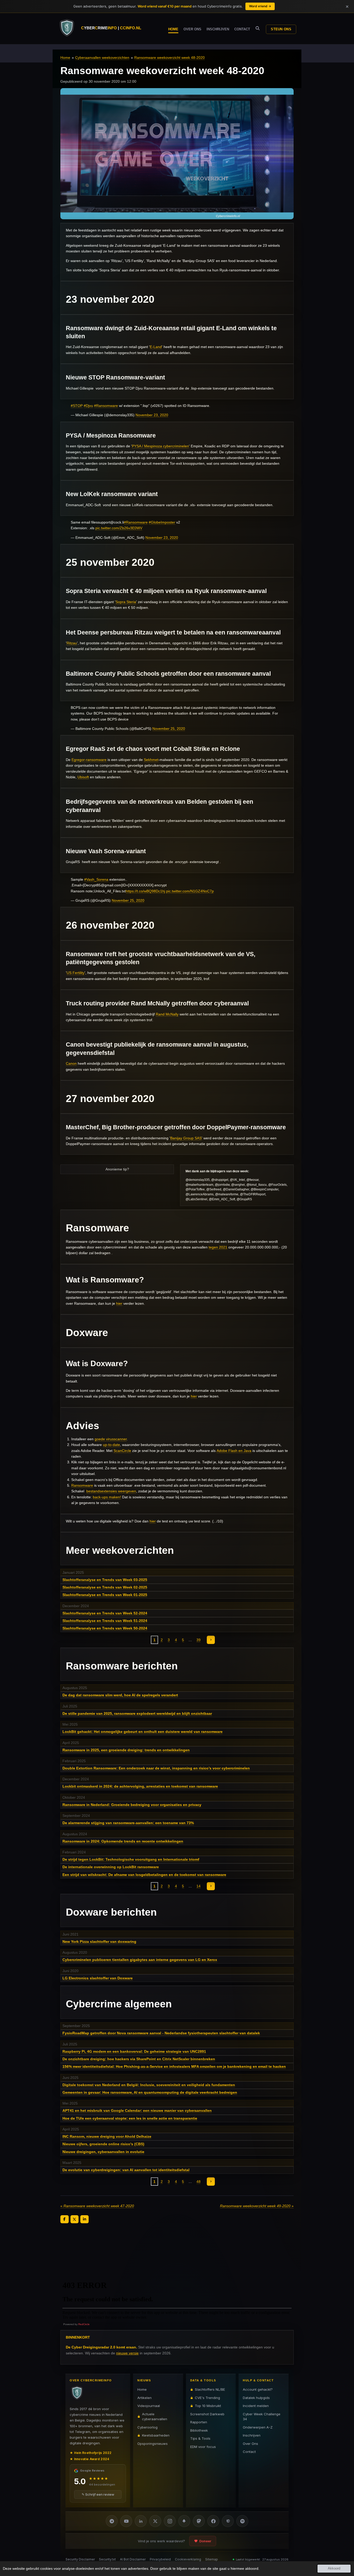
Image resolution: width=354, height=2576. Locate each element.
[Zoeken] (258, 28)
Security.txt (107, 2559)
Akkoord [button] (334, 2568)
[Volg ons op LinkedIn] (141, 2521)
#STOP (77, 406)
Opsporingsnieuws (153, 2443)
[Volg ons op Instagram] (170, 2521)
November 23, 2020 (152, 415)
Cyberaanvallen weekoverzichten (102, 58)
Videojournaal (149, 2406)
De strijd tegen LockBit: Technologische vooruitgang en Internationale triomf (131, 1859)
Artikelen (144, 2397)
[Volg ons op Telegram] (112, 2521)
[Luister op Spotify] (242, 2521)
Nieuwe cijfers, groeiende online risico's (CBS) (103, 2144)
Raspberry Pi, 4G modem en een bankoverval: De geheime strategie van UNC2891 (134, 2051)
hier (119, 1303)
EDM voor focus (203, 2446)
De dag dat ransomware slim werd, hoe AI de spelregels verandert (120, 1695)
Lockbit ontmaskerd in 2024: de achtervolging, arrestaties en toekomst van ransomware (140, 1786)
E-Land (156, 347)
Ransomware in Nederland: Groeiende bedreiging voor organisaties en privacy (132, 1805)
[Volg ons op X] (155, 2521)
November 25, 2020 (169, 729)
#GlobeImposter (162, 522)
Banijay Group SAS (186, 1138)
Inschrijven (252, 2435)
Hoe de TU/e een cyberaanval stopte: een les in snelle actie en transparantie (130, 2118)
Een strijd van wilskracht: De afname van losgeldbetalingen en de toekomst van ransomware (144, 1875)
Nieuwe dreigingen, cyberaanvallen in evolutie (103, 2152)
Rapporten (199, 2422)
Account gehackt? (258, 2389)
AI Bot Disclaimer (133, 2559)
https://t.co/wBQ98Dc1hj (145, 891)
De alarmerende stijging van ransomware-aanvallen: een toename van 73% (128, 1823)
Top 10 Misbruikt (208, 2406)
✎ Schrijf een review (98, 2494)
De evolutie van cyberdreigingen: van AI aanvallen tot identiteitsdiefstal (126, 2170)
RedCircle (84, 2324)
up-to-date (111, 1445)
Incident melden (256, 2406)
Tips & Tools (200, 2438)
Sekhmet (151, 760)
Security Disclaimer (80, 2559)
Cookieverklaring (188, 2559)
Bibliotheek (199, 2430)
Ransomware (82, 1485)
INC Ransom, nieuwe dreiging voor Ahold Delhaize (107, 2136)
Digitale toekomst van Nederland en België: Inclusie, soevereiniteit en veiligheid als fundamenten (149, 2085)
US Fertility (76, 973)
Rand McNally (167, 1014)
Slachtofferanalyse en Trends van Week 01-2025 (105, 1595)
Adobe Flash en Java (234, 1451)
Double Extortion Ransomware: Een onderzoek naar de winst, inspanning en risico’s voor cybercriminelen (156, 1768)
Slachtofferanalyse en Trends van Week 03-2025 (105, 1580)
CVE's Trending (207, 2397)
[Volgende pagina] (211, 1640)
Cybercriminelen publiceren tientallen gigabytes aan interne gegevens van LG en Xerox (140, 1960)
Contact (249, 2452)
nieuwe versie (127, 2353)
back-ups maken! (107, 1497)
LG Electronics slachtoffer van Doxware (98, 1978)
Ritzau (72, 643)
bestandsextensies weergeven (111, 1491)
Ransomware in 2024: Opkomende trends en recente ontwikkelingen (123, 1841)
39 (199, 1640)
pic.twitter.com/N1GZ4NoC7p (190, 891)
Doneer (205, 2541)
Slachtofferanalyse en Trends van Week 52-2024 (105, 1613)
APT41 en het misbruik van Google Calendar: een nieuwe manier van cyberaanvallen (137, 2111)
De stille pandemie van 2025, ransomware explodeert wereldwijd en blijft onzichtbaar (137, 1713)
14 (199, 1886)
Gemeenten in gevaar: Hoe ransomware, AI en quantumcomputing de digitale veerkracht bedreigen (150, 2092)
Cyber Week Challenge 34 (262, 2416)
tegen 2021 (218, 1247)
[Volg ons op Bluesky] (184, 2521)
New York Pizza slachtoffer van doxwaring (99, 1942)
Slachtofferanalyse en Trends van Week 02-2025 (105, 1587)
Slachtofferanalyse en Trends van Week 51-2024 (105, 1621)
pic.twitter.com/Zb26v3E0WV (119, 528)
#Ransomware (106, 406)
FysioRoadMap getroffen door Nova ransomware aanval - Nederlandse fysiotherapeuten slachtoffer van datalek (161, 2033)
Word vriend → (260, 6)
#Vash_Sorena (96, 879)
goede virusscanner (111, 1439)
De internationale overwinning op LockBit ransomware (111, 1867)
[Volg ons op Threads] (228, 2521)
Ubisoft (83, 777)
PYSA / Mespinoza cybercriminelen (160, 446)
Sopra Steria (126, 602)
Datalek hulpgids (256, 2397)
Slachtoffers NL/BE (210, 2389)
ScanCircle (122, 1451)
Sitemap (212, 2559)
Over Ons (250, 2443)
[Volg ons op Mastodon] (199, 2521)
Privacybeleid (160, 2559)
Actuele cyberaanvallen (155, 2416)
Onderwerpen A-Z (258, 2427)
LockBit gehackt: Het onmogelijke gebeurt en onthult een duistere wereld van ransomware (143, 1732)
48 (199, 2182)
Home (65, 58)
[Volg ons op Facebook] (213, 2521)
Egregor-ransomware (89, 760)
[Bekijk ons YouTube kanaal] (126, 2521)
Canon (71, 1063)
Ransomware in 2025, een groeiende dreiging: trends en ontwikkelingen (126, 1750)
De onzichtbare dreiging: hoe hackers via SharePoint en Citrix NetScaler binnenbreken (139, 2059)
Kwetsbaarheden (156, 2435)
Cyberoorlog (147, 2427)
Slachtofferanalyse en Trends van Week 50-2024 (105, 1628)
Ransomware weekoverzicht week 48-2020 (169, 58)
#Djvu (88, 406)
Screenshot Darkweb (207, 2414)
